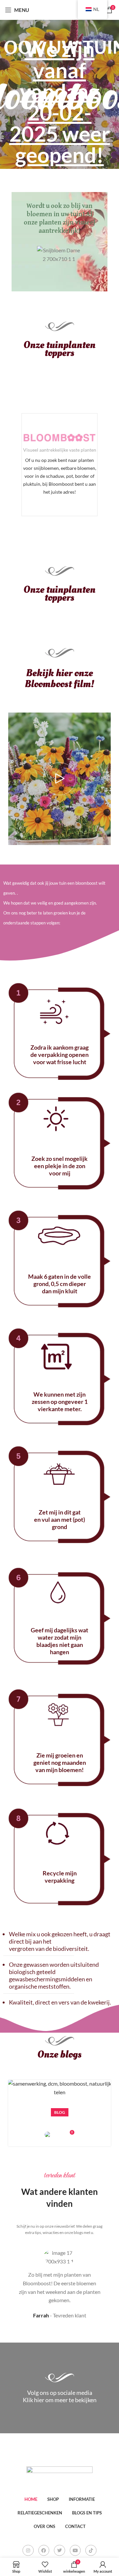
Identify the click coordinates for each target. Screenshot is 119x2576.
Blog (60, 2112)
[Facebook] (44, 2551)
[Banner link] (59, 242)
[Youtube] (75, 2551)
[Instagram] (28, 2551)
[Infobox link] (59, 465)
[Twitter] (59, 2551)
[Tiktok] (91, 2551)
